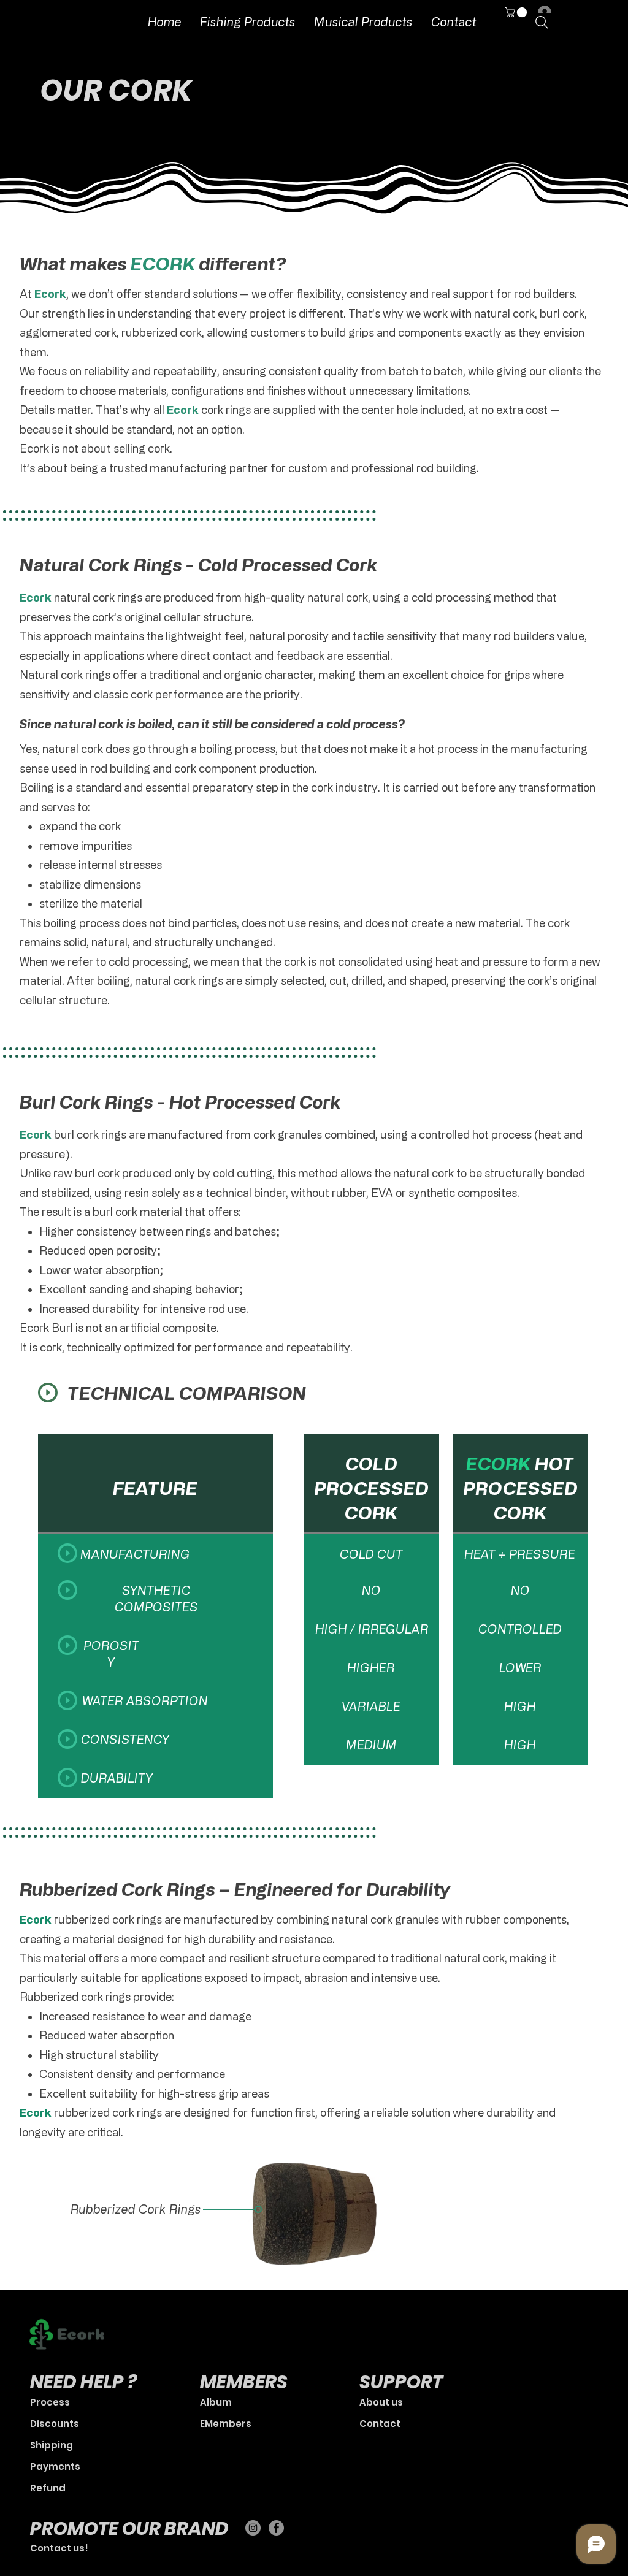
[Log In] (542, 12)
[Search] (542, 22)
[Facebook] (276, 2528)
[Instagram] (253, 2528)
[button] (517, 12)
